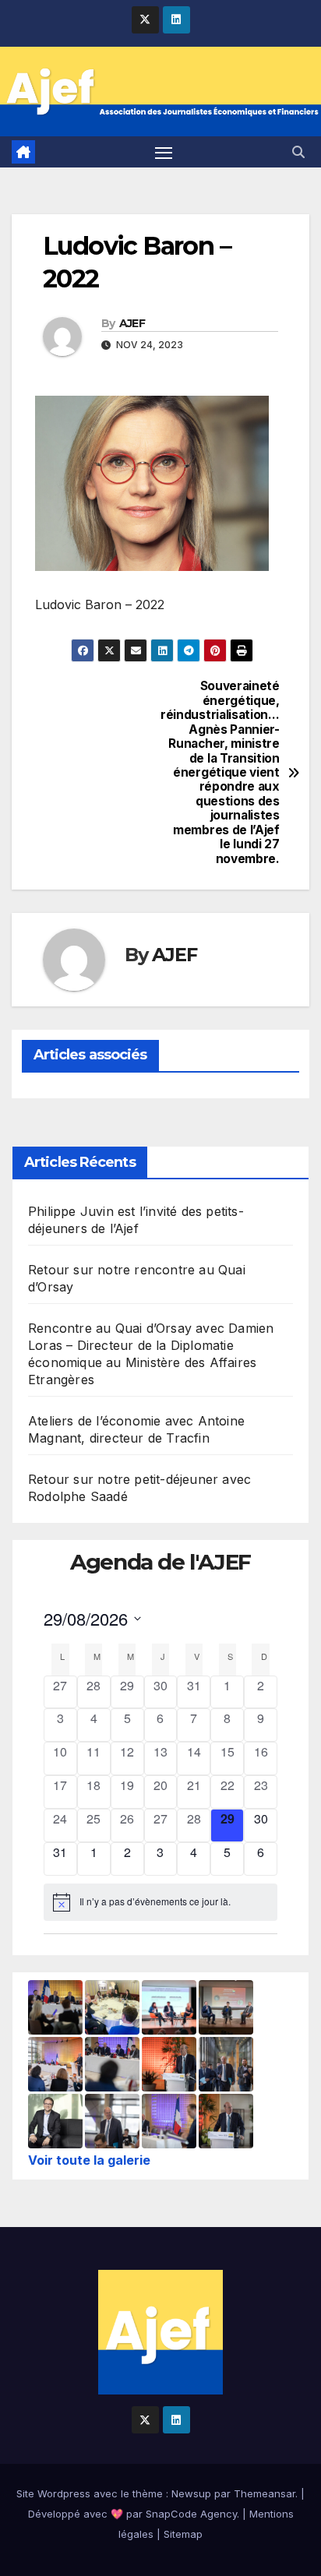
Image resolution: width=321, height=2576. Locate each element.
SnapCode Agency (191, 2514)
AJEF (132, 323)
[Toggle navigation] (164, 152)
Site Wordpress (53, 2493)
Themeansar (265, 2493)
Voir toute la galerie (89, 2160)
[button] (298, 152)
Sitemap (183, 2534)
